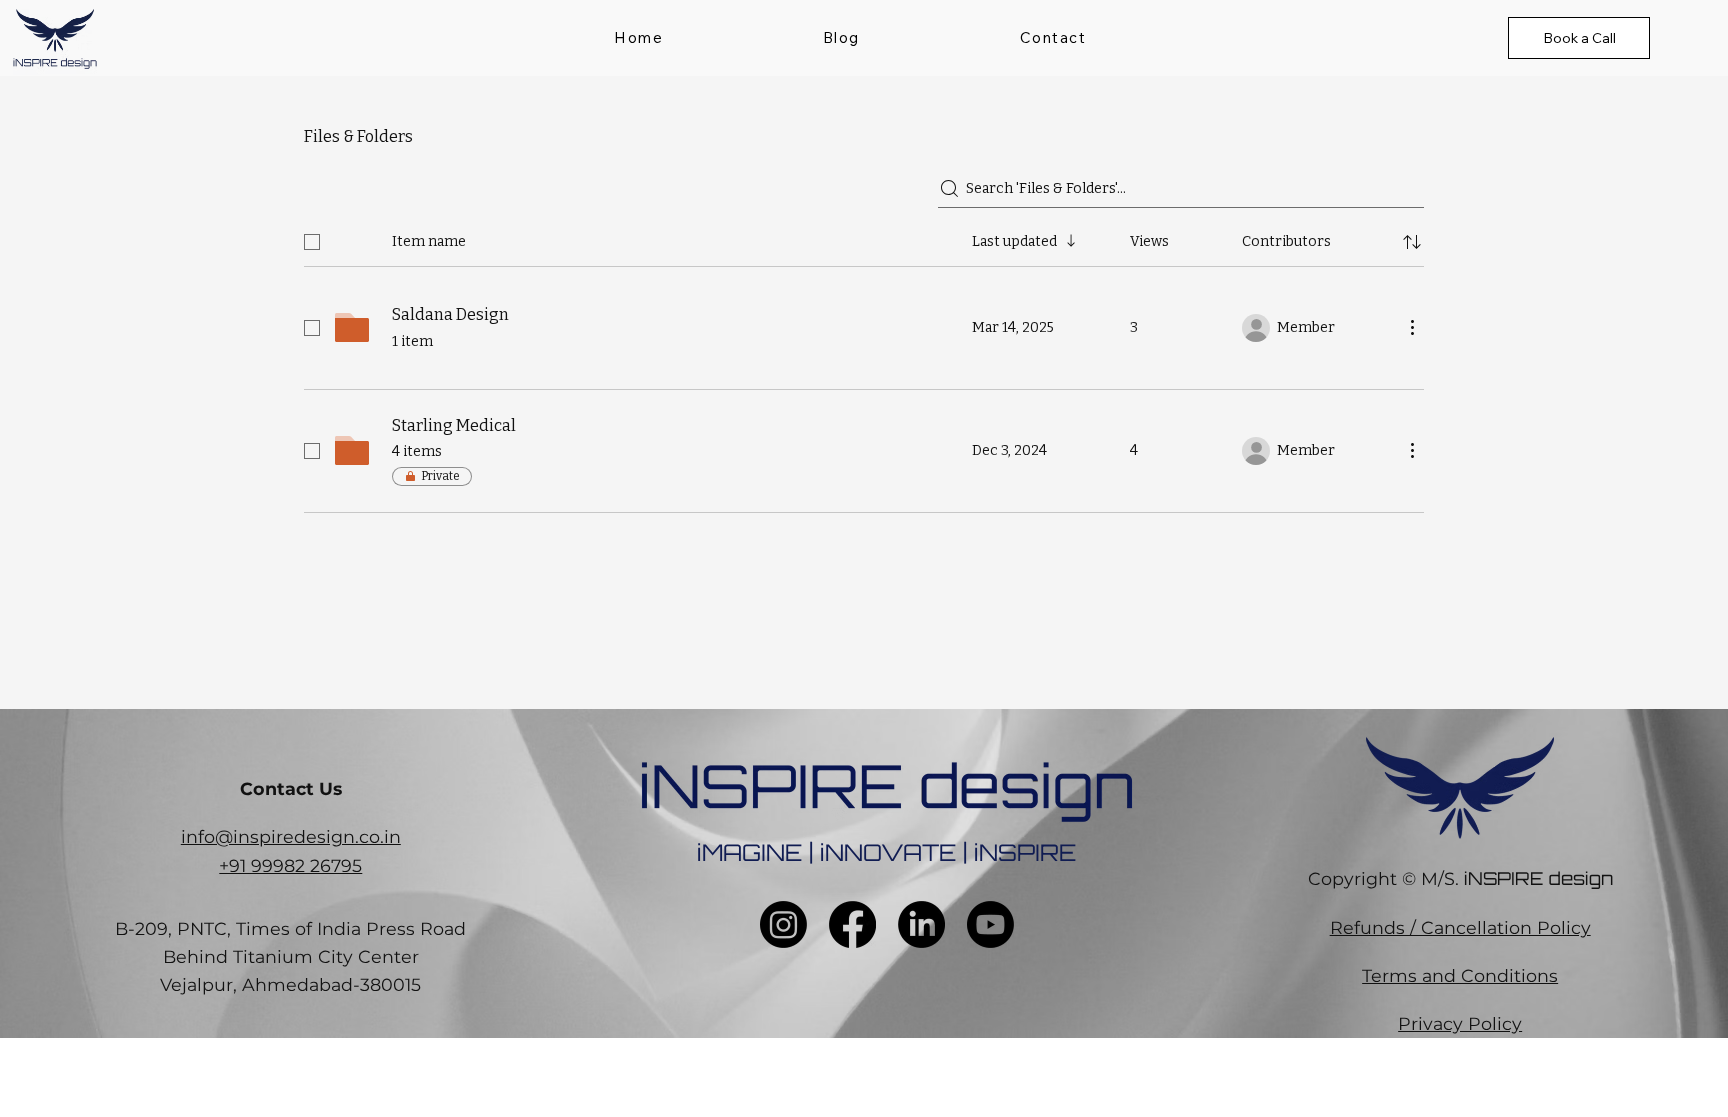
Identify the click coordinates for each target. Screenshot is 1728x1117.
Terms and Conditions (1460, 975)
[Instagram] (783, 924)
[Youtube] (990, 924)
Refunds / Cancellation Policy (1460, 927)
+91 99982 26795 (290, 865)
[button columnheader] (1412, 242)
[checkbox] (312, 242)
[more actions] (1412, 327)
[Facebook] (852, 924)
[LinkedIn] (921, 924)
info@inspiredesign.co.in (291, 836)
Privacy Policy (1460, 1023)
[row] (864, 238)
